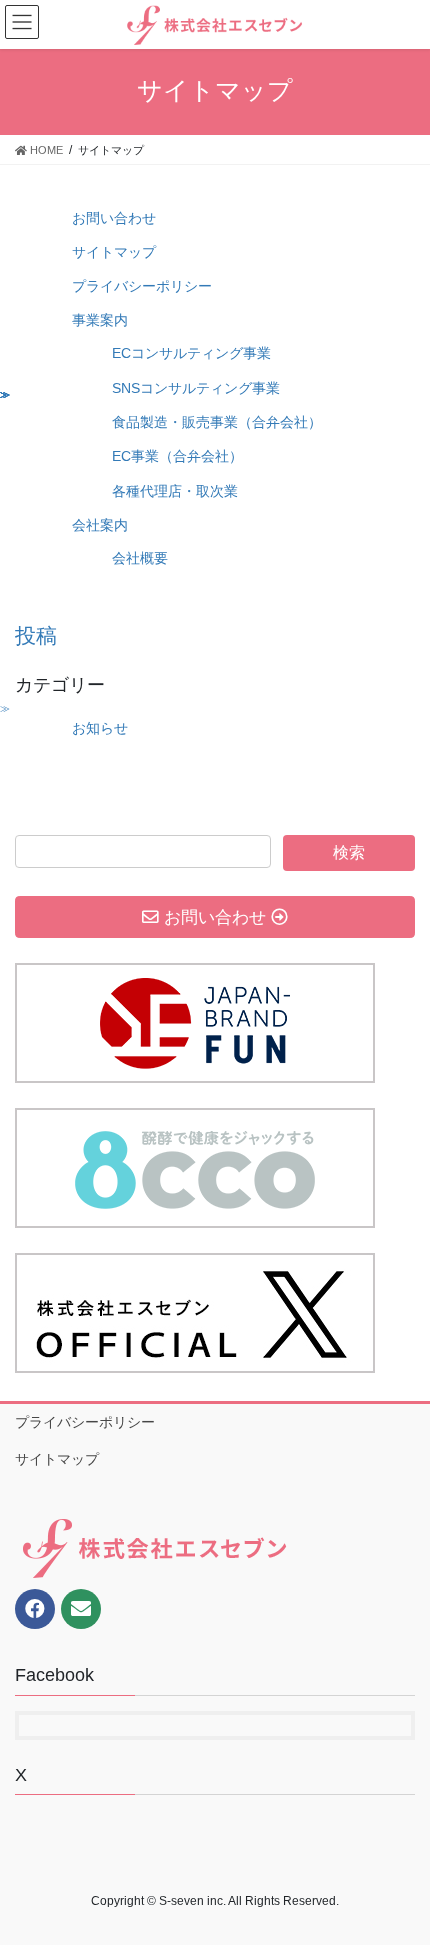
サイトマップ (114, 252)
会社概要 (140, 558)
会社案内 (100, 525)
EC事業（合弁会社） (177, 456)
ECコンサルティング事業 (191, 353)
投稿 (36, 635)
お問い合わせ (114, 218)
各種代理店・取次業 (175, 491)
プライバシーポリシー (142, 286)
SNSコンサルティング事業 (196, 388)
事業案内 (100, 320)
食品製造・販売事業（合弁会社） (217, 422)
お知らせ (100, 728)
